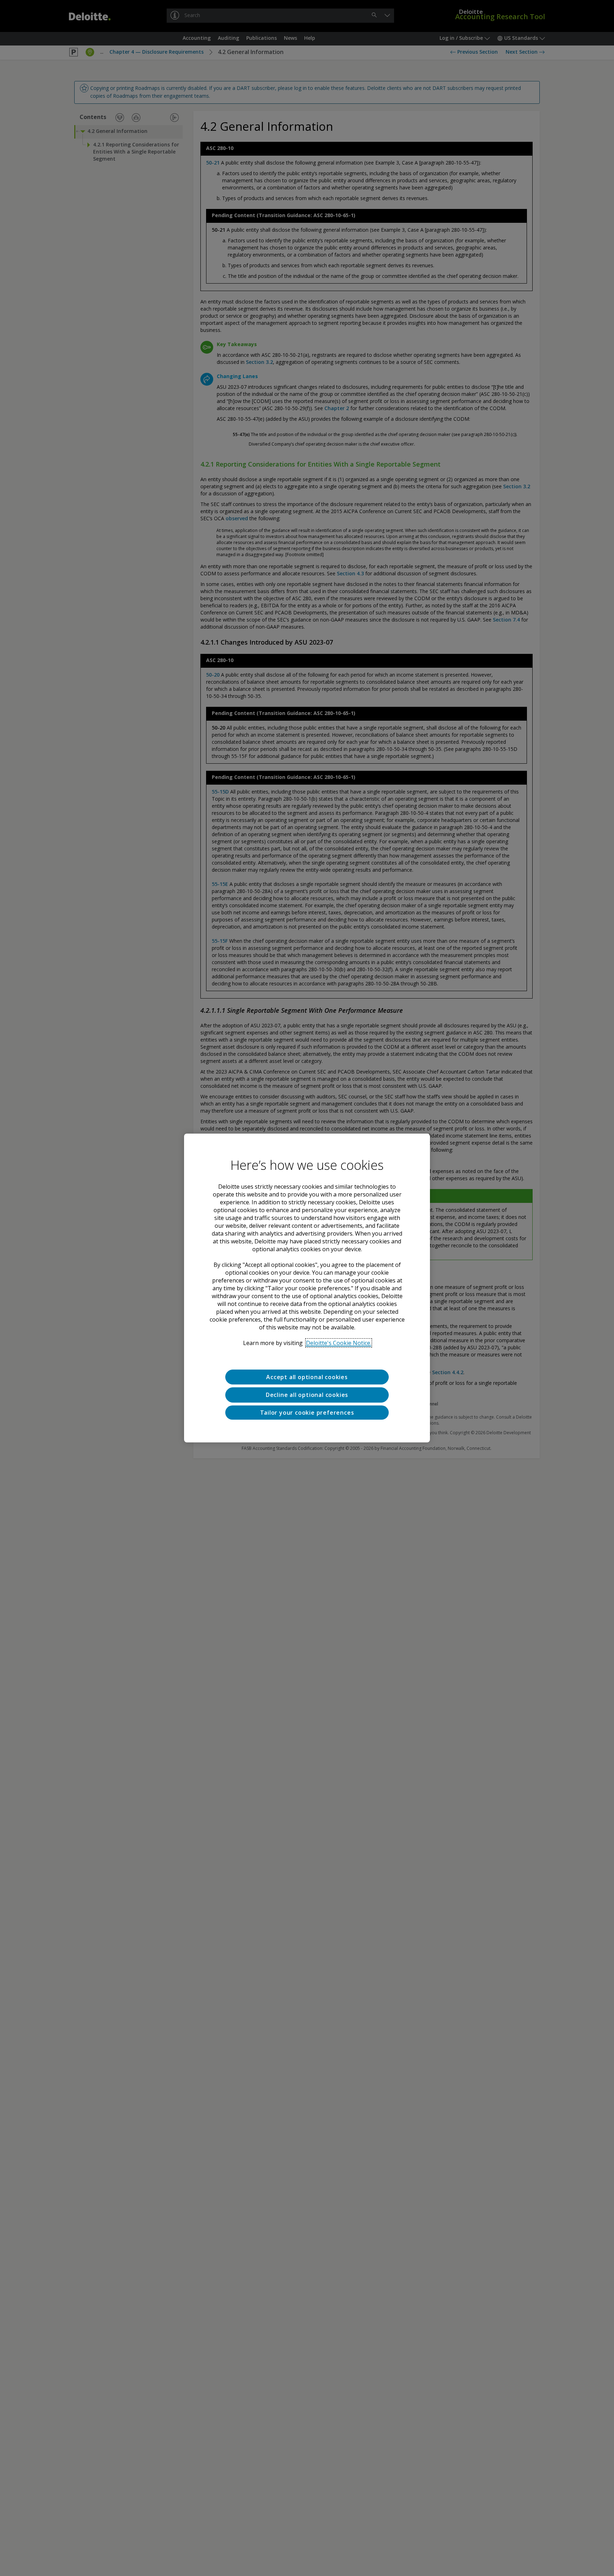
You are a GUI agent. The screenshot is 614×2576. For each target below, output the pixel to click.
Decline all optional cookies (307, 1395)
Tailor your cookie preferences (307, 1413)
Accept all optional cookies (307, 1377)
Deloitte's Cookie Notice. (339, 1343)
